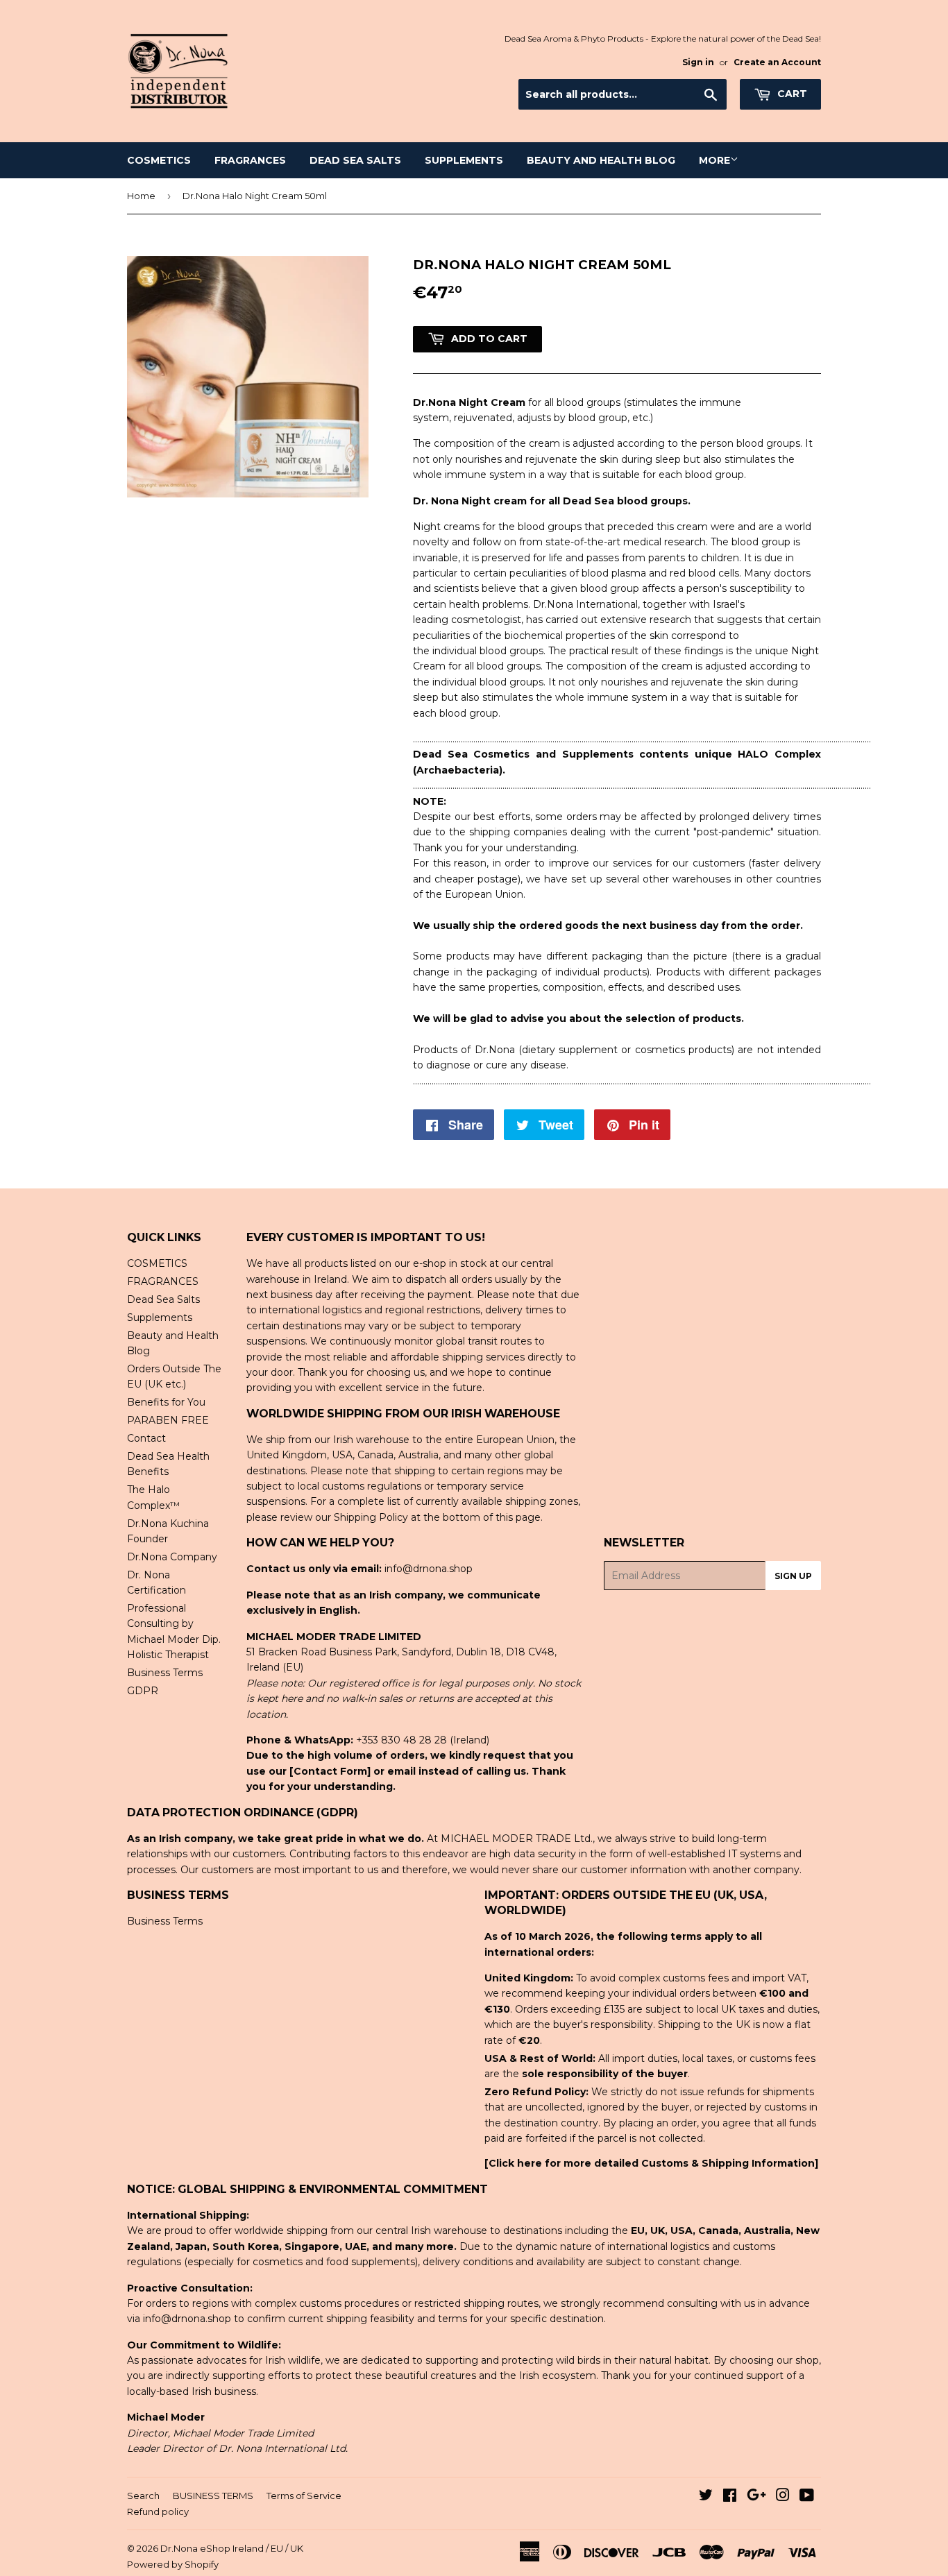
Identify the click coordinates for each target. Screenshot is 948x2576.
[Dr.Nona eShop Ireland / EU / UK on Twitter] (706, 2497)
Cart (791, 94)
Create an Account (777, 62)
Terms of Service (304, 2496)
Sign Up (793, 1576)
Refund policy (158, 2511)
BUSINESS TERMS (213, 2496)
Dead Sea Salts (355, 160)
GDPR (143, 1691)
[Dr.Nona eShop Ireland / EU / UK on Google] (756, 2497)
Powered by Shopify (173, 2564)
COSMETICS (159, 160)
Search (143, 2496)
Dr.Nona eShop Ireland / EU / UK (232, 2548)
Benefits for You (166, 1402)
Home (141, 196)
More (714, 160)
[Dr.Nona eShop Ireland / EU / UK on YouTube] (807, 2497)
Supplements (464, 160)
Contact (146, 1438)
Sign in (698, 62)
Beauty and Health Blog (601, 160)
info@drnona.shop (429, 1569)
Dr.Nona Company (172, 1557)
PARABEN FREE (168, 1420)
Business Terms (165, 1673)
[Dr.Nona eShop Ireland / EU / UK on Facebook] (730, 2497)
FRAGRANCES (250, 160)
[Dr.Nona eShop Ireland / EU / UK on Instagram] (783, 2497)
